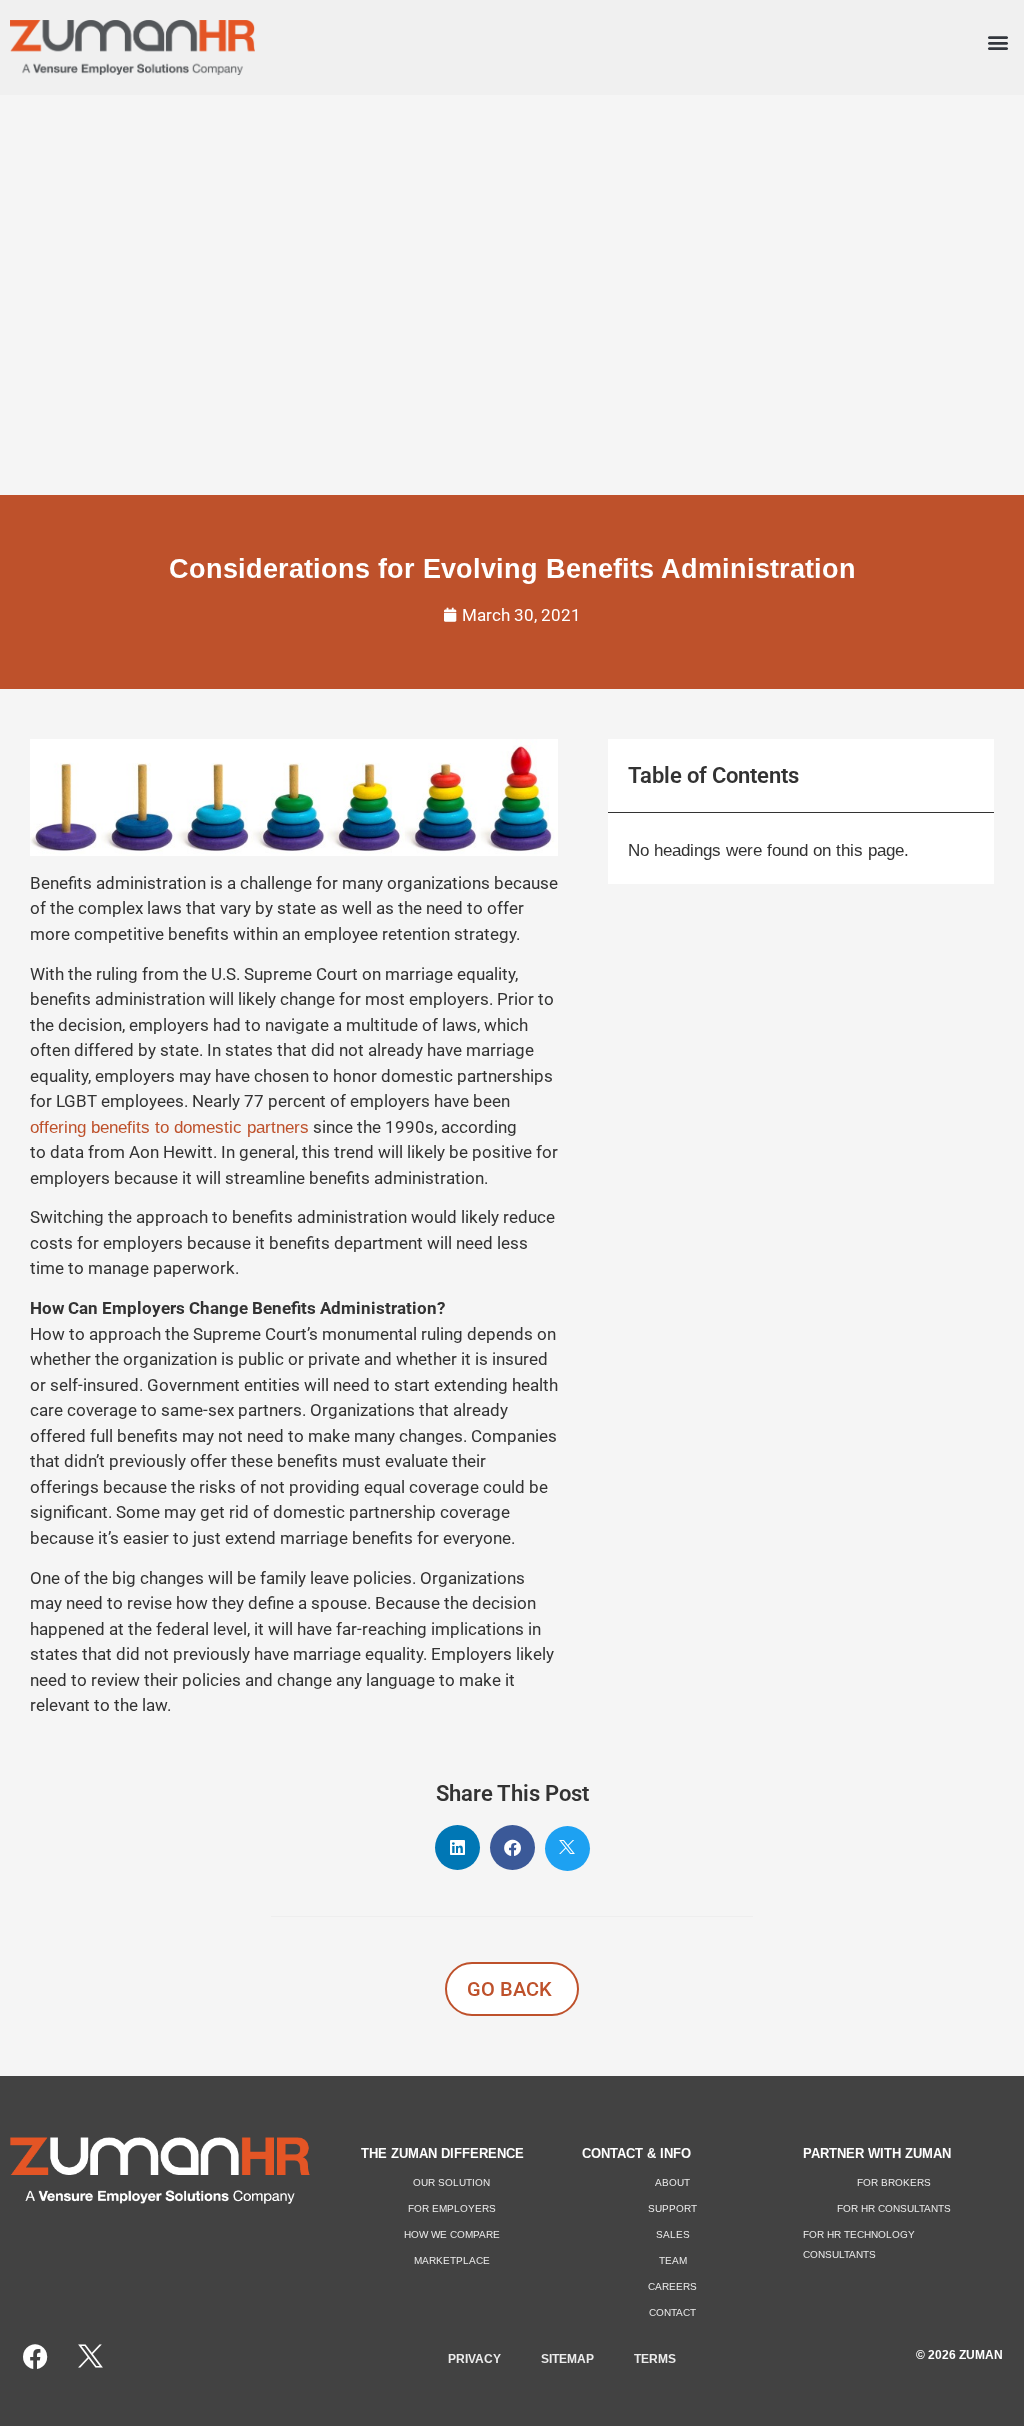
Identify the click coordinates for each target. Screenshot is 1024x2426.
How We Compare (452, 2234)
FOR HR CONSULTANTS (894, 2208)
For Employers (452, 2208)
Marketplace (452, 2260)
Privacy (474, 2359)
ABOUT (672, 2182)
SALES (673, 2234)
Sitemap (567, 2359)
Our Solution (451, 2182)
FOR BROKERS (894, 2182)
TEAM (673, 2260)
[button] (997, 42)
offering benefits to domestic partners (169, 1127)
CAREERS (672, 2286)
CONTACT (672, 2312)
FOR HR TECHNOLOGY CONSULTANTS (859, 2244)
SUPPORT (672, 2208)
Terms (655, 2359)
